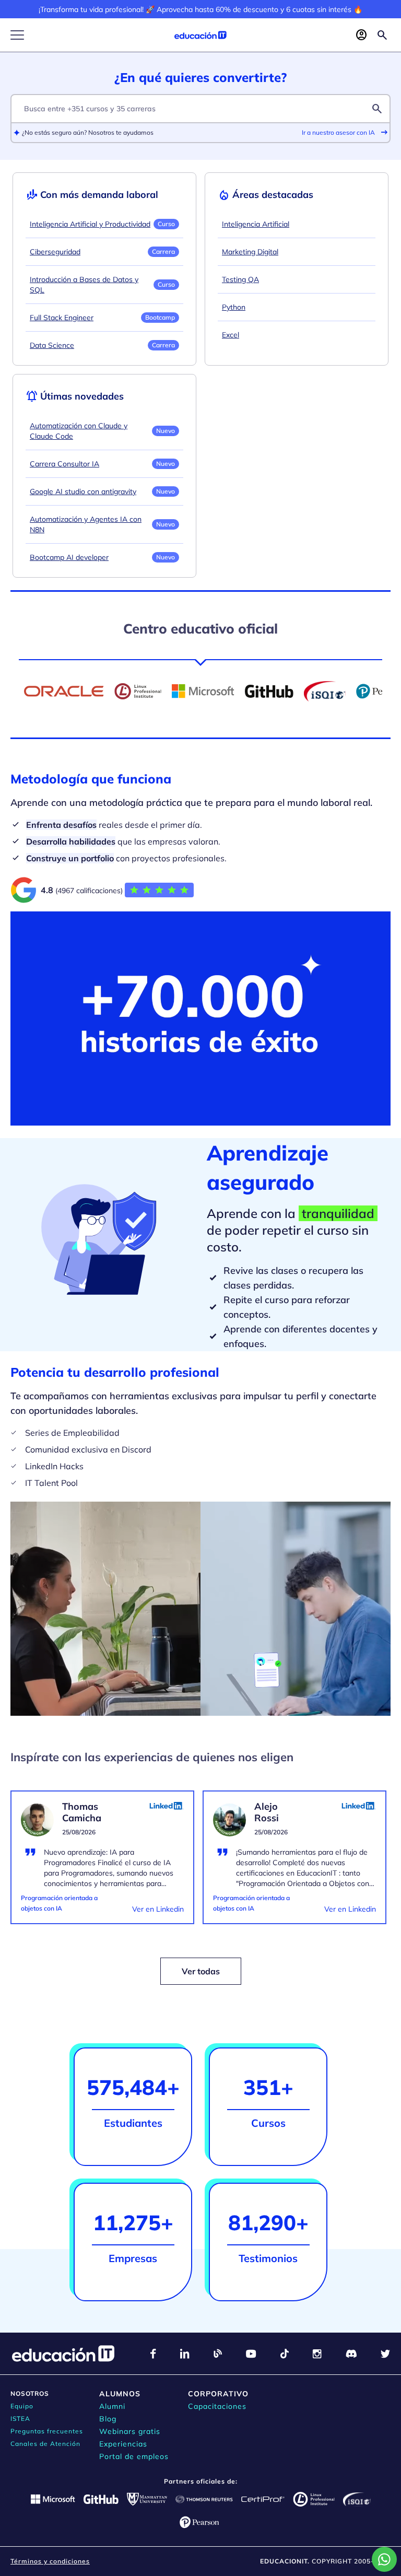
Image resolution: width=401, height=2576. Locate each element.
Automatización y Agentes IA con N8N (86, 524)
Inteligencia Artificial (256, 224)
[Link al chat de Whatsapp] (384, 2559)
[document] (102, 1864)
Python (234, 307)
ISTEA (20, 2419)
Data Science (52, 345)
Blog (108, 2419)
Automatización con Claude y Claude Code (79, 431)
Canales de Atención (45, 2444)
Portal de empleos (134, 2456)
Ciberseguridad (55, 252)
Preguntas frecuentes (47, 2431)
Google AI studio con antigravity (83, 491)
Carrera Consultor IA (64, 464)
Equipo (22, 2406)
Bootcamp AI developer (69, 557)
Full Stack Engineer (62, 318)
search (377, 109)
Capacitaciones (217, 2406)
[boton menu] (17, 35)
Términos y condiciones (50, 2561)
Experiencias (123, 2444)
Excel (231, 335)
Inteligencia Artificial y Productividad (90, 224)
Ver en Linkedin (158, 1909)
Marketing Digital (250, 252)
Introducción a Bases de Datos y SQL (84, 285)
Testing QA (240, 279)
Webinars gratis (130, 2431)
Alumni (112, 2406)
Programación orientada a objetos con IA (59, 1903)
